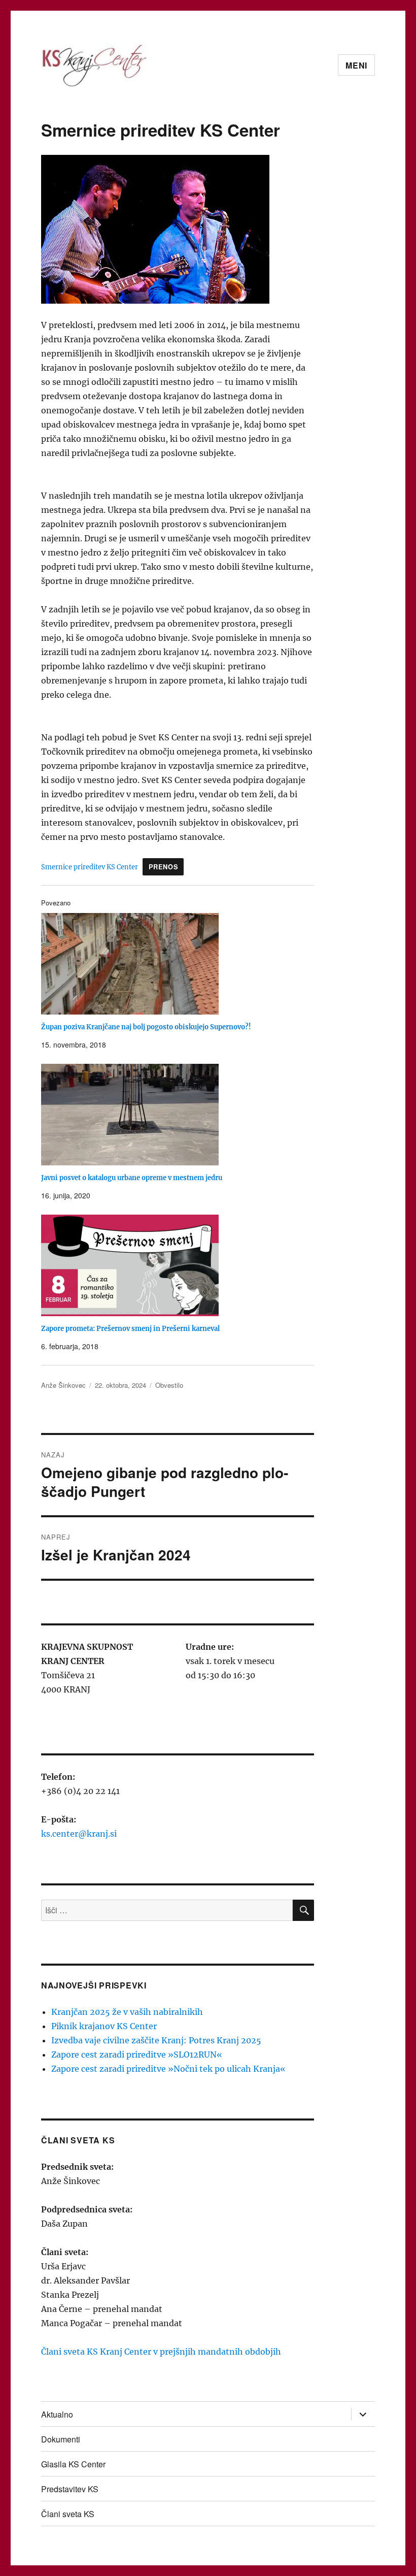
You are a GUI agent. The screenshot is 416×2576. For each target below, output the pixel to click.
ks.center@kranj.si (79, 1834)
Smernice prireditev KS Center (90, 867)
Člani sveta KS (68, 2514)
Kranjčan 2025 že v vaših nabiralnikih (127, 2012)
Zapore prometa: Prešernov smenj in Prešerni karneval (130, 1329)
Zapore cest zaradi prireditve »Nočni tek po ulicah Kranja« (168, 2069)
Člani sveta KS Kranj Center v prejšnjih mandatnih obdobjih (161, 2352)
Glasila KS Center (73, 2464)
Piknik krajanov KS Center (104, 2026)
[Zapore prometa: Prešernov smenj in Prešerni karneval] (183, 1265)
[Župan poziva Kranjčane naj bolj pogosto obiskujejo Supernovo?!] (183, 964)
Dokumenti (61, 2439)
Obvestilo (169, 1385)
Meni (356, 65)
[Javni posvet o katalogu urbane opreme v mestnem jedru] (183, 1115)
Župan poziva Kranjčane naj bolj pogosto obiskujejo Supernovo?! (146, 1027)
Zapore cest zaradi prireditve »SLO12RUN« (137, 2055)
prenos (164, 867)
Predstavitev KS (70, 2489)
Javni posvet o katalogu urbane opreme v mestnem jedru (132, 1178)
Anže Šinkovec (63, 1385)
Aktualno (57, 2414)
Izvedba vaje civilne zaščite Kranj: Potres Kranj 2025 (156, 2040)
